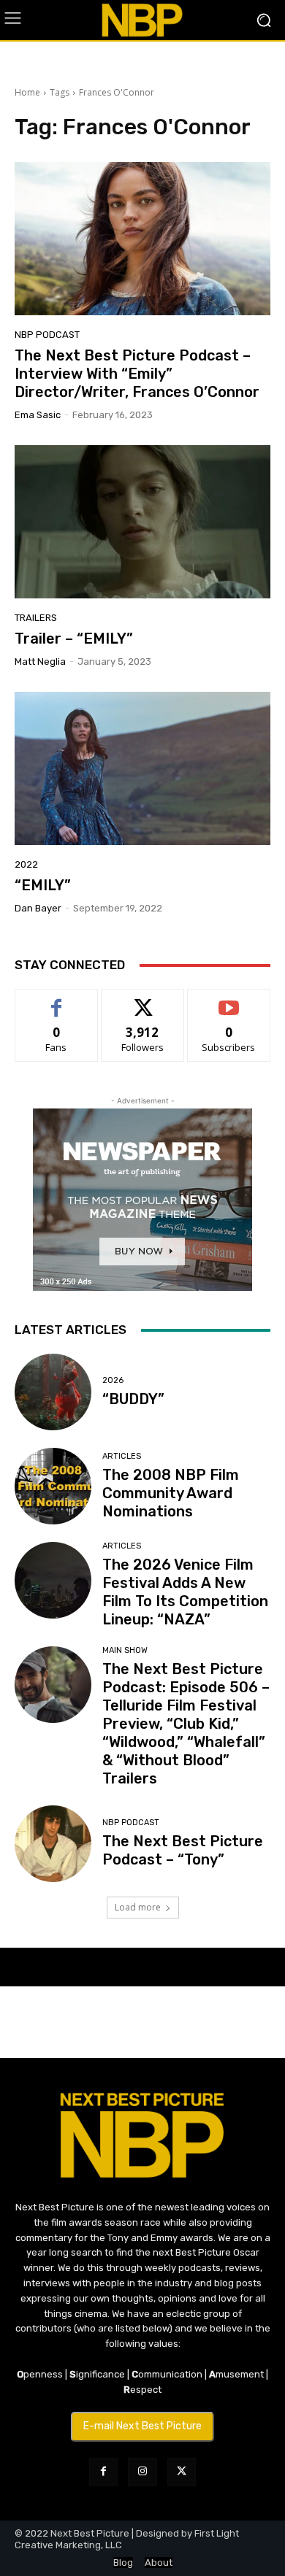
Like (57, 1000)
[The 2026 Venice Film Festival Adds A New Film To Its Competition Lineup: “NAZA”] (53, 1580)
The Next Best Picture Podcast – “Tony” (183, 1850)
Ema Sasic (38, 415)
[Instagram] (142, 2472)
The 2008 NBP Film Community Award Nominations (171, 1493)
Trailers (36, 618)
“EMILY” (43, 885)
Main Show (125, 1650)
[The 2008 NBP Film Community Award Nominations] (53, 1486)
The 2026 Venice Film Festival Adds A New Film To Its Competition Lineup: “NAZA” (185, 1592)
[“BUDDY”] (53, 1392)
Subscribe (229, 1000)
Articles (122, 1456)
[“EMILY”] (142, 768)
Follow (143, 1000)
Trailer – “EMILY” (74, 639)
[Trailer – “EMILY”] (142, 522)
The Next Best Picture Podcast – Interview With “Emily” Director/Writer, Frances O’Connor (137, 374)
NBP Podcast (47, 335)
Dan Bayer (38, 908)
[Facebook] (103, 2472)
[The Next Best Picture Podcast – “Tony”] (53, 1844)
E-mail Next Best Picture (142, 2426)
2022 (26, 864)
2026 (113, 1380)
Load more (138, 1907)
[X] (182, 2472)
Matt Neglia (40, 662)
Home (27, 92)
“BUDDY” (133, 1399)
